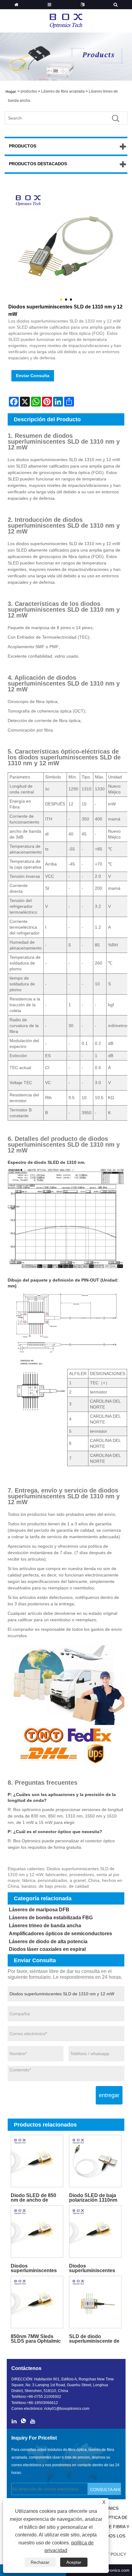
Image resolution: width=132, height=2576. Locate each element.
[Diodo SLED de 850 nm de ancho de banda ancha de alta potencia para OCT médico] (37, 2161)
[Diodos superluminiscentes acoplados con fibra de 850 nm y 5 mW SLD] (95, 2232)
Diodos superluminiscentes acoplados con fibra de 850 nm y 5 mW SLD (92, 2268)
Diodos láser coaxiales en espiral (47, 1949)
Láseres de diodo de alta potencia (48, 1942)
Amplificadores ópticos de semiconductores (60, 1934)
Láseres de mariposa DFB (39, 1910)
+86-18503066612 (42, 2403)
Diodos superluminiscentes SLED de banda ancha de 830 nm (37, 2268)
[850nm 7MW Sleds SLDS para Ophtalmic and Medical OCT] (37, 2302)
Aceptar (74, 2562)
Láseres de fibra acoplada (63, 91)
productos (29, 91)
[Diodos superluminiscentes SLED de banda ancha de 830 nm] (37, 2232)
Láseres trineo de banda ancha (45, 1926)
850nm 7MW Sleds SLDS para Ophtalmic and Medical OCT (36, 2339)
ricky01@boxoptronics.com (67, 2409)
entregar (109, 2095)
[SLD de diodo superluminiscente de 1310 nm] (95, 2302)
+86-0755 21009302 (44, 2397)
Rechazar (40, 2562)
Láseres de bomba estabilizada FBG (51, 1918)
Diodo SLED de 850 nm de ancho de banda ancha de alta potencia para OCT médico (34, 2198)
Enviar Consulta (33, 376)
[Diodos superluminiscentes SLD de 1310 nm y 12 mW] (66, 244)
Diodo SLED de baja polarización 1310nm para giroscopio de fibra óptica (93, 2198)
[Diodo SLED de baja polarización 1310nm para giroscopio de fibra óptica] (95, 2161)
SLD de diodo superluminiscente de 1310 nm (94, 2339)
